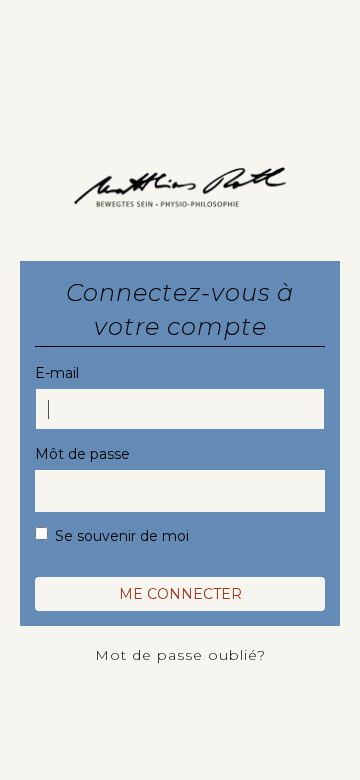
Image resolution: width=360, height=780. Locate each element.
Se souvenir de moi (122, 536)
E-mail (57, 373)
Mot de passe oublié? (180, 655)
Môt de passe (82, 454)
